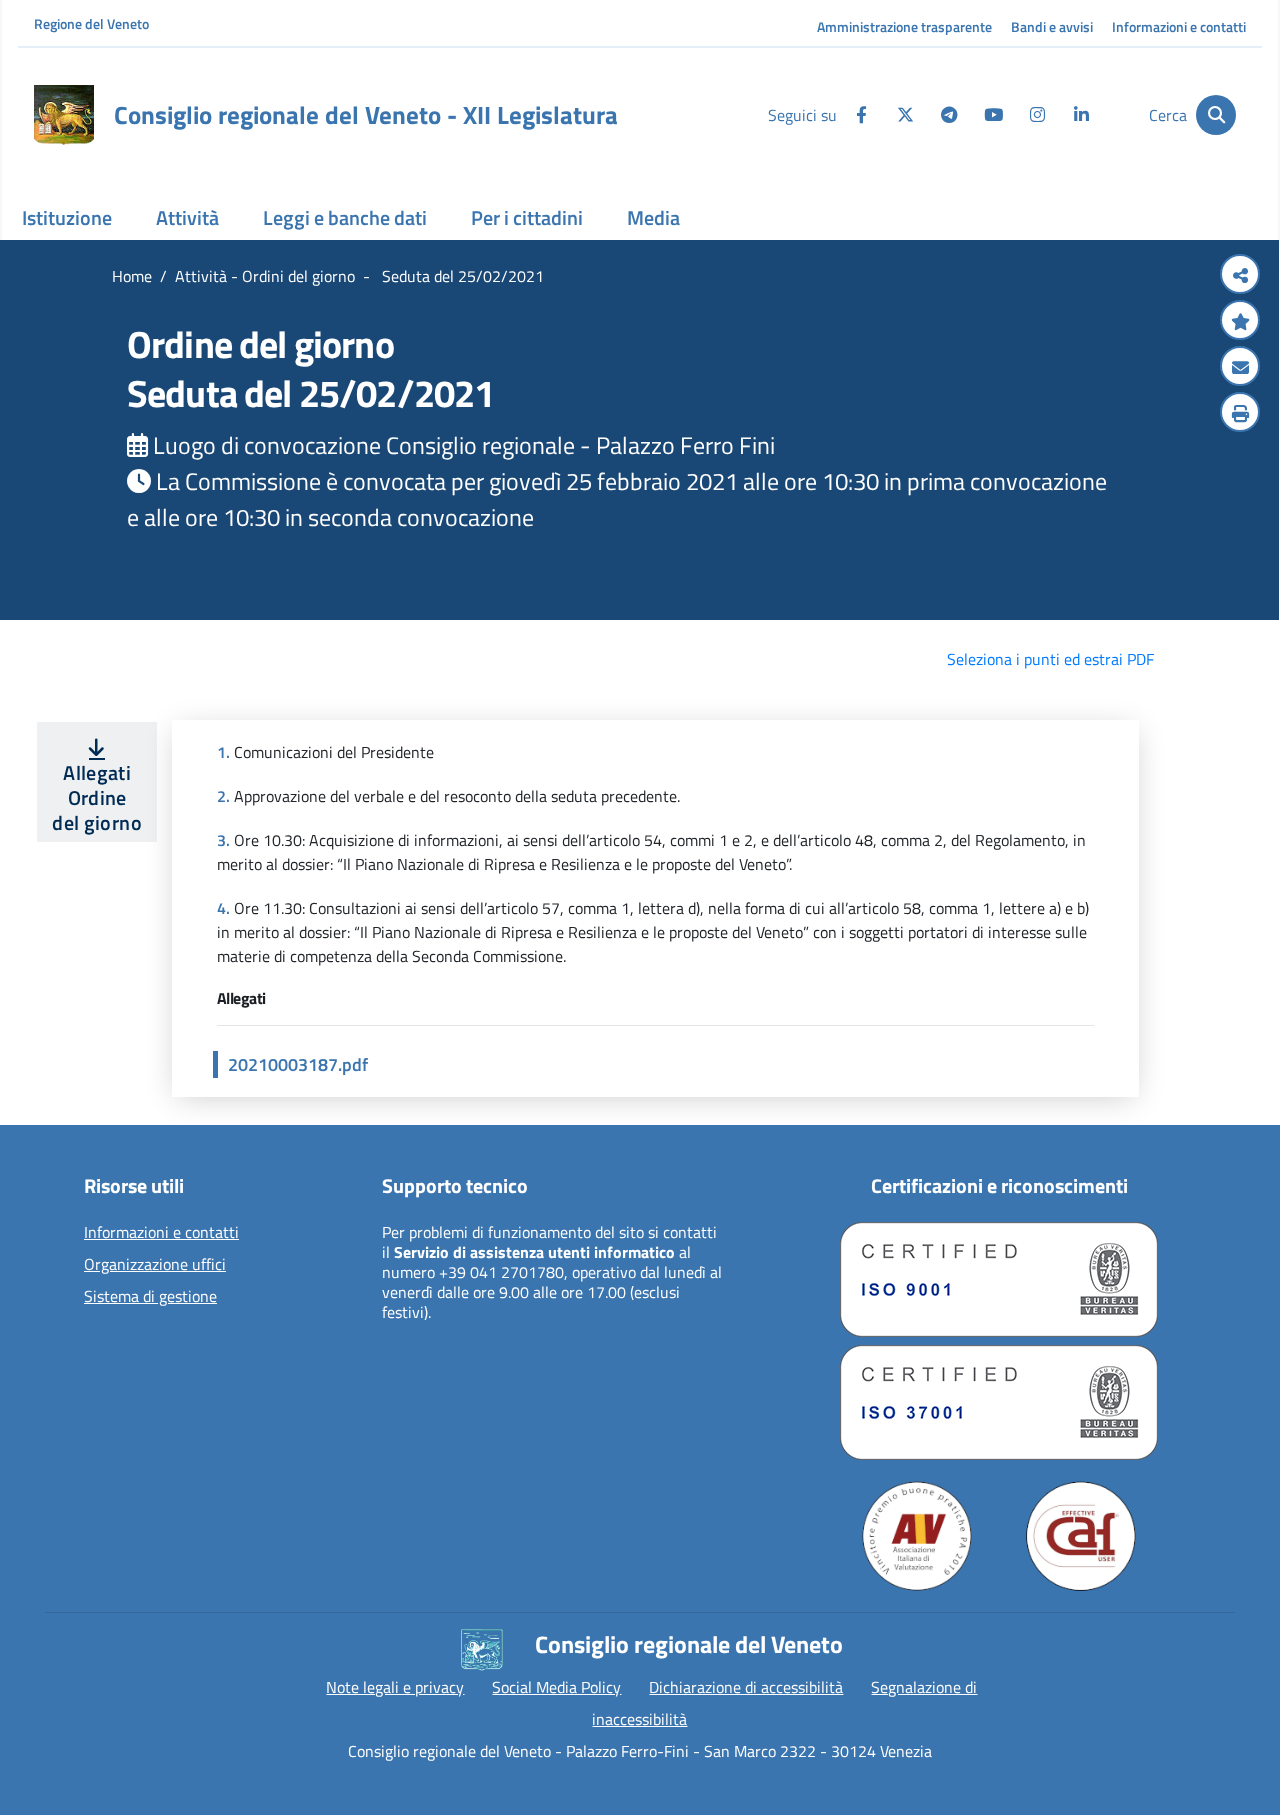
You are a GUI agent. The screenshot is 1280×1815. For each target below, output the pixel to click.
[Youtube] (993, 115)
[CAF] (1081, 1536)
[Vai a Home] (64, 115)
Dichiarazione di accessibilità (746, 1687)
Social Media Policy (556, 1687)
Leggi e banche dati (345, 217)
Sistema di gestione (150, 1297)
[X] (905, 115)
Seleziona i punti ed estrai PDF (1050, 659)
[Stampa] (1240, 414)
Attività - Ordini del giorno (265, 276)
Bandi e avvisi (1052, 26)
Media (653, 217)
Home (132, 276)
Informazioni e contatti (1179, 26)
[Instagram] (1037, 115)
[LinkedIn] (1081, 115)
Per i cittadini (527, 217)
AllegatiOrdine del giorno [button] (97, 797)
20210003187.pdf (298, 1064)
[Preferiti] (1240, 322)
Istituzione (67, 217)
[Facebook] (861, 115)
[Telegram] (949, 115)
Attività (187, 217)
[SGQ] (999, 1279)
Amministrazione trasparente (904, 26)
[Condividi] (1240, 276)
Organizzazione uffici (155, 1265)
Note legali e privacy (395, 1687)
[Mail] (1240, 368)
